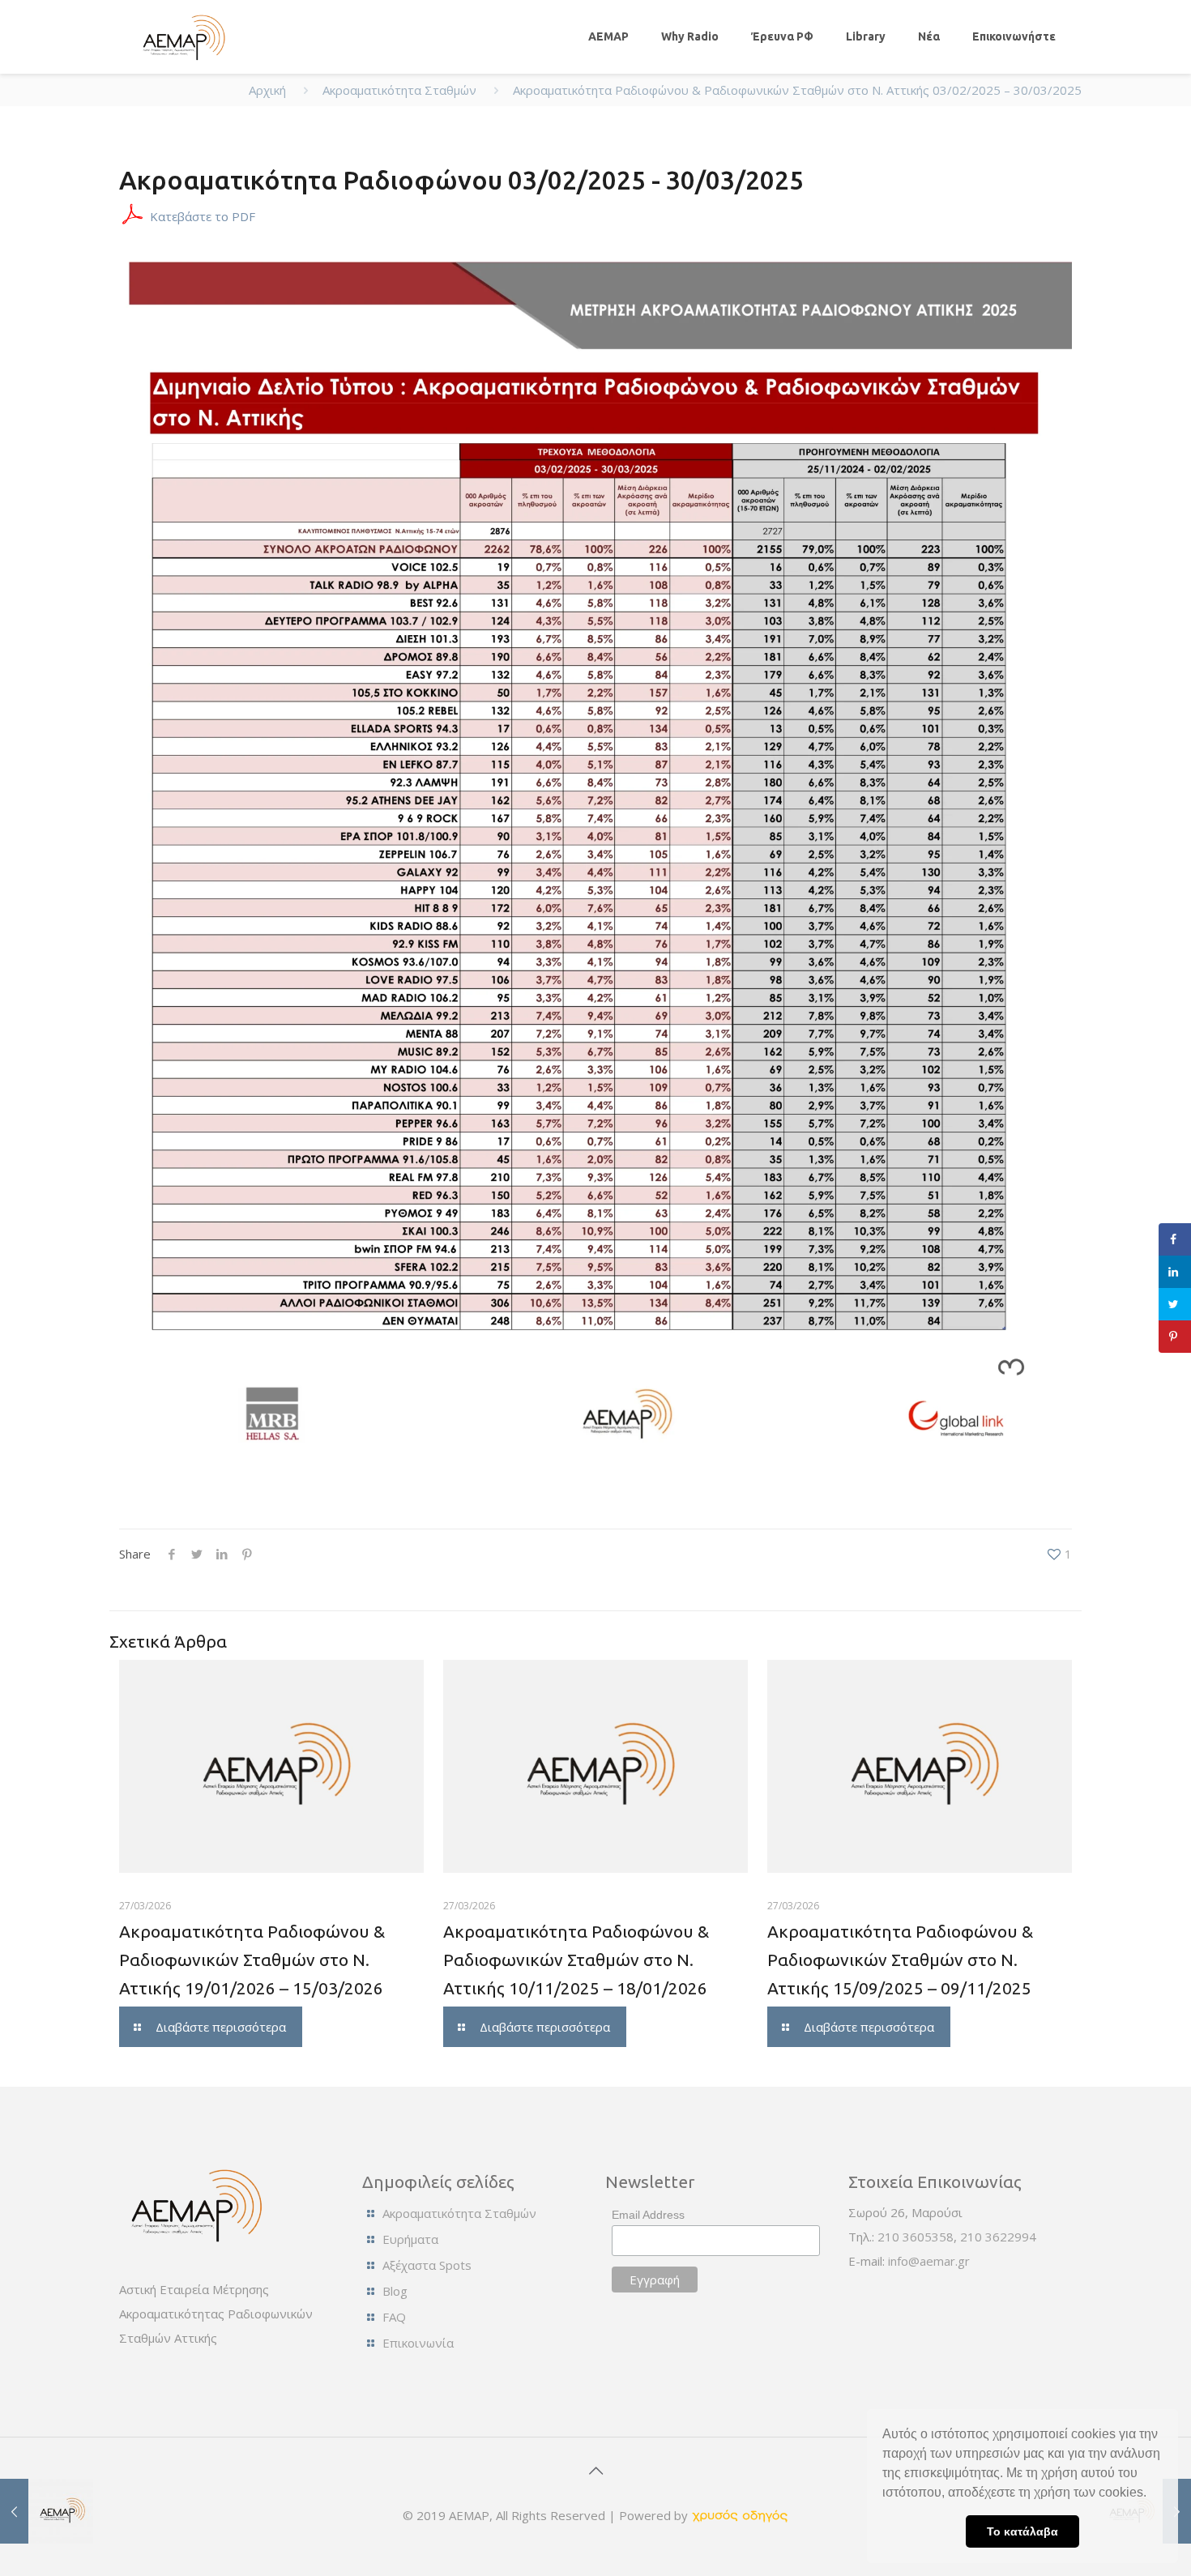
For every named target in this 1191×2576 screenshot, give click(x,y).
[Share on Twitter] (1175, 1304)
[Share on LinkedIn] (1175, 1272)
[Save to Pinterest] (1175, 1337)
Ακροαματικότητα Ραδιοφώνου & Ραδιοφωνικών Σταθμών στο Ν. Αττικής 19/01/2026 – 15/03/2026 (252, 1960)
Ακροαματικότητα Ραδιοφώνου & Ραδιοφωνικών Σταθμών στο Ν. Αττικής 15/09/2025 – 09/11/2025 (900, 1960)
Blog (395, 2291)
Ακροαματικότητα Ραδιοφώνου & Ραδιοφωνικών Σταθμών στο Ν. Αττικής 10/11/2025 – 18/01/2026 (576, 1960)
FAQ (394, 2317)
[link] (740, 2515)
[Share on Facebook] (1175, 1239)
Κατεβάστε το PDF (203, 216)
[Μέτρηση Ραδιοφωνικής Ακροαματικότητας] (181, 36)
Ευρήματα (410, 2239)
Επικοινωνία (418, 2343)
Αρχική (267, 90)
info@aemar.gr (929, 2261)
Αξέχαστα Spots (427, 2265)
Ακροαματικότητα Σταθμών (399, 90)
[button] (1152, 2494)
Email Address (648, 2215)
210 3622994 (998, 2237)
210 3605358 (916, 2237)
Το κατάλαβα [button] (1022, 2531)
